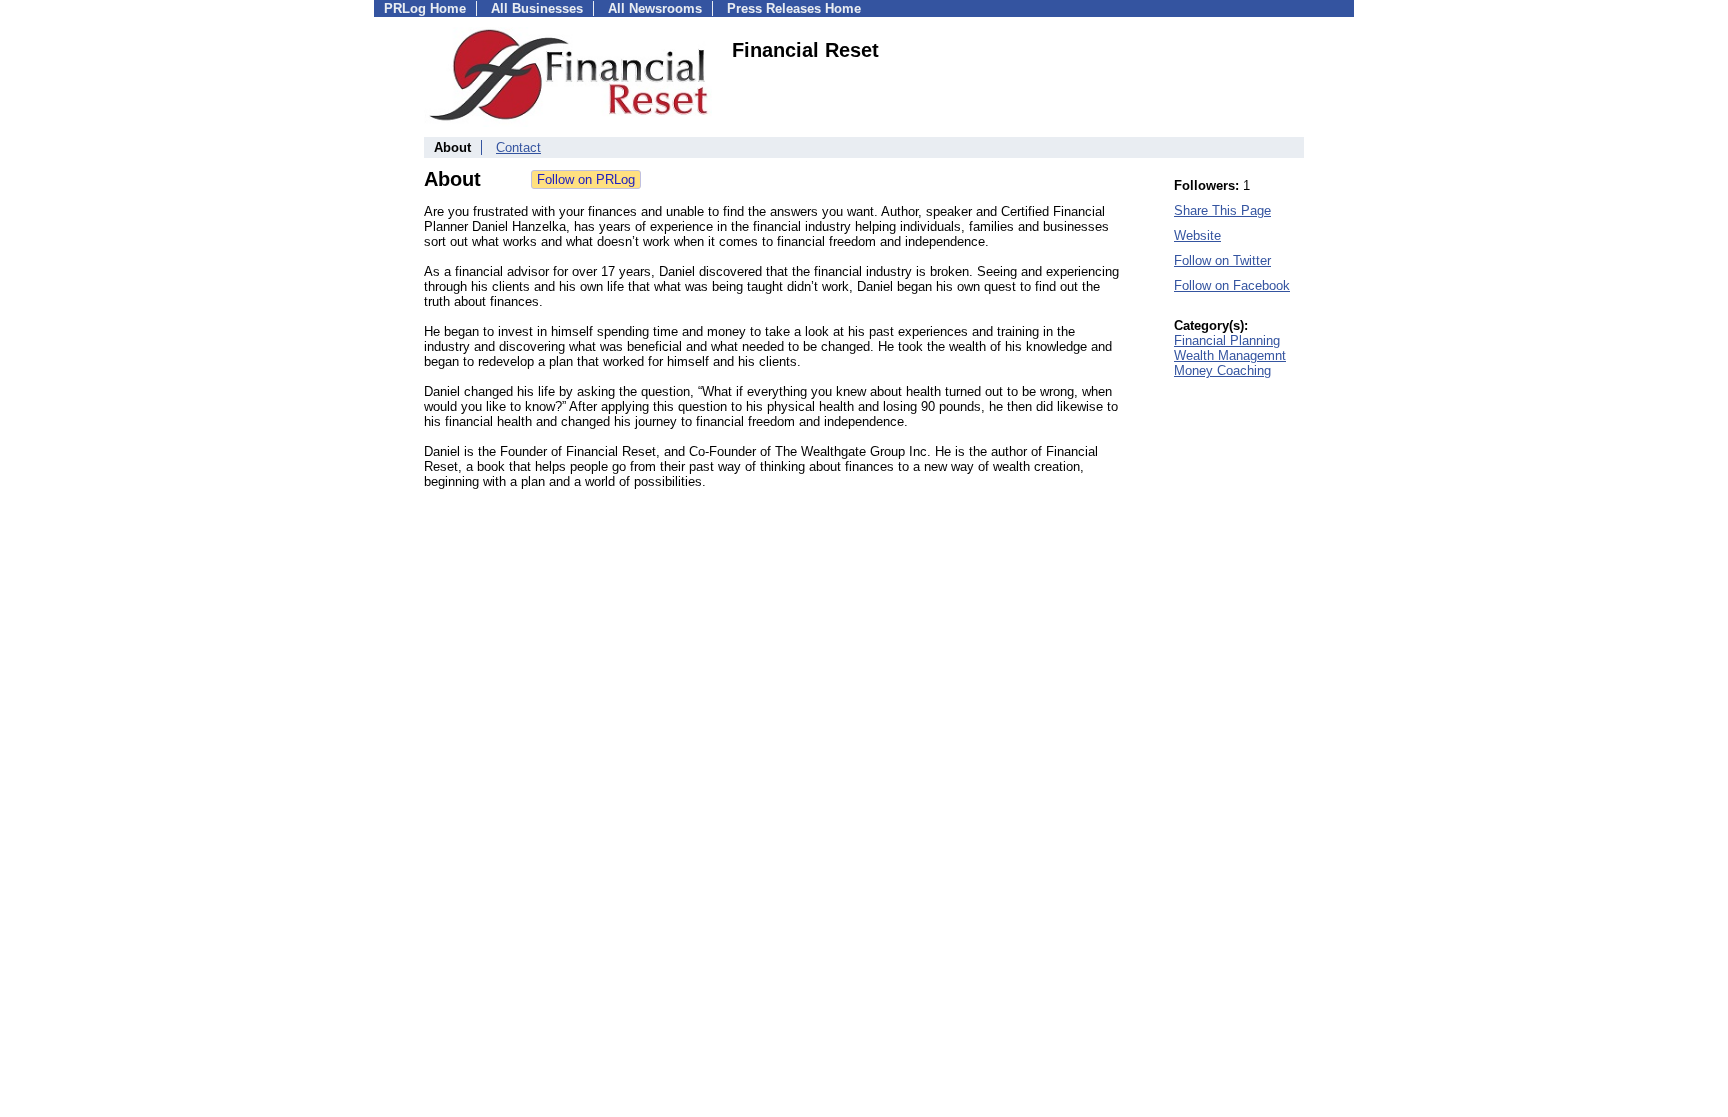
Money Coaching (1222, 370)
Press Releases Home (794, 8)
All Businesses (537, 8)
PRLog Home (425, 8)
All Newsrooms (655, 8)
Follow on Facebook (1232, 285)
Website (1197, 235)
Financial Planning (1227, 340)
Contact (518, 147)
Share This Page (1222, 210)
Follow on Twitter (1222, 260)
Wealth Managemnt (1230, 355)
